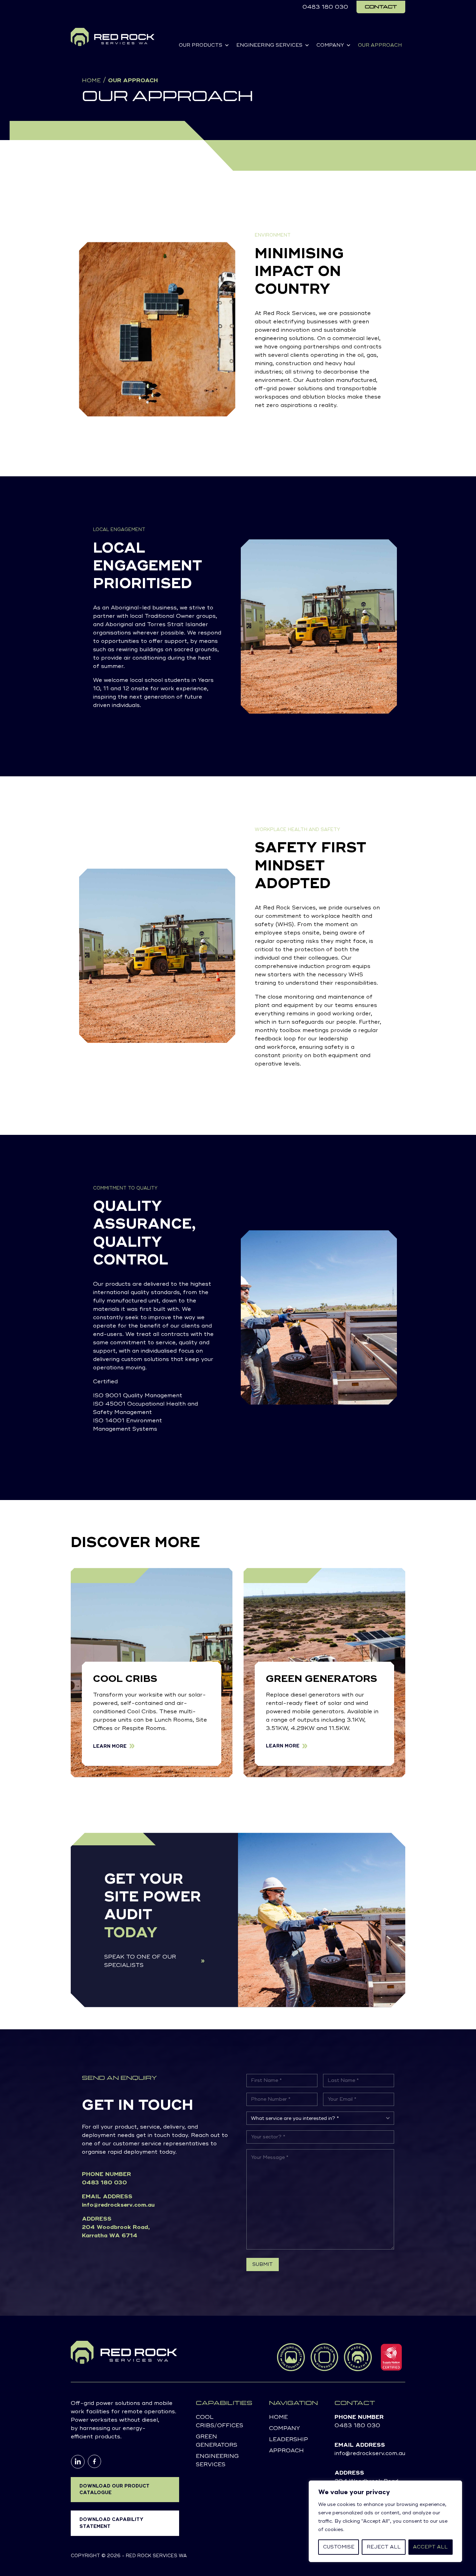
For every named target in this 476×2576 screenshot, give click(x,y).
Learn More (110, 1746)
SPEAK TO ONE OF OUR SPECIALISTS (140, 1961)
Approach (286, 2451)
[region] (385, 2521)
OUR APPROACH (380, 45)
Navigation (293, 2403)
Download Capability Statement (112, 2523)
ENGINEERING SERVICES (269, 45)
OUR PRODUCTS (201, 45)
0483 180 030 (325, 7)
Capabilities (224, 2403)
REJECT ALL (384, 2547)
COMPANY (330, 45)
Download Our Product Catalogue (114, 2489)
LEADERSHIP (289, 2439)
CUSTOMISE (339, 2547)
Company (285, 2428)
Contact (381, 7)
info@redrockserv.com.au (118, 2205)
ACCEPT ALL (430, 2547)
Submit (263, 2264)
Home (91, 80)
